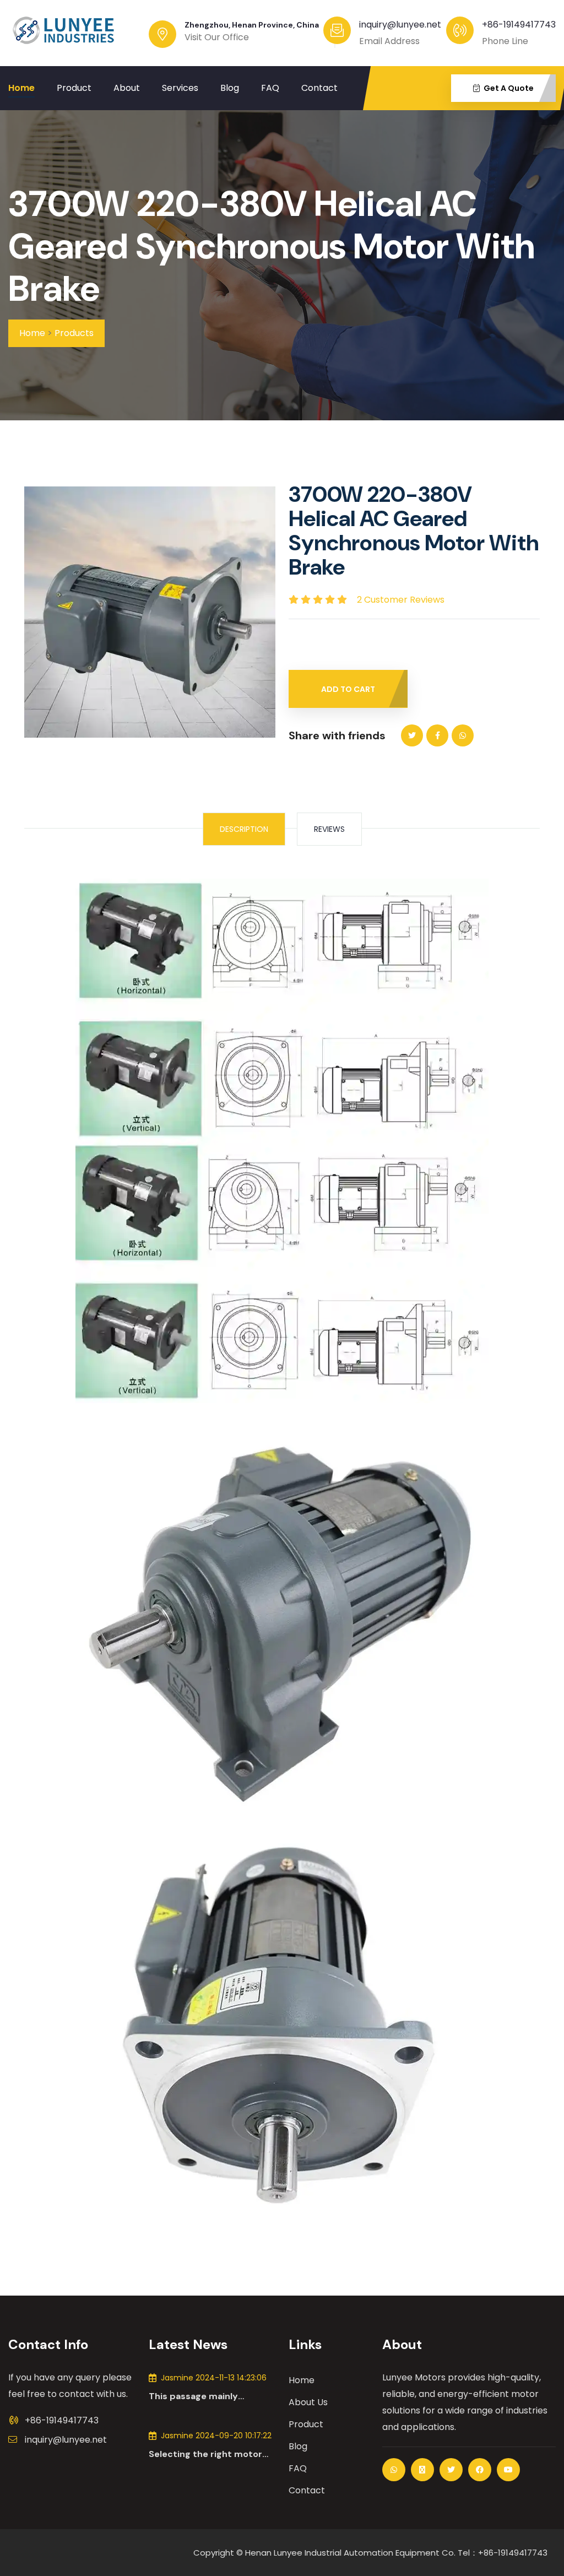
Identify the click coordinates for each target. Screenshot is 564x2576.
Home (21, 88)
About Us (308, 2402)
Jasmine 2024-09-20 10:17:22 (216, 2436)
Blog (230, 88)
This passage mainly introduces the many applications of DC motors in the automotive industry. (212, 2396)
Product (74, 88)
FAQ (270, 88)
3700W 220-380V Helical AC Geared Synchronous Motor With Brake (272, 247)
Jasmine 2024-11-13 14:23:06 (214, 2378)
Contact (319, 88)
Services (180, 88)
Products (74, 333)
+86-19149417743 (519, 25)
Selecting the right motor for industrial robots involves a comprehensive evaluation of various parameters (206, 2454)
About (127, 88)
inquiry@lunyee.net (66, 2440)
